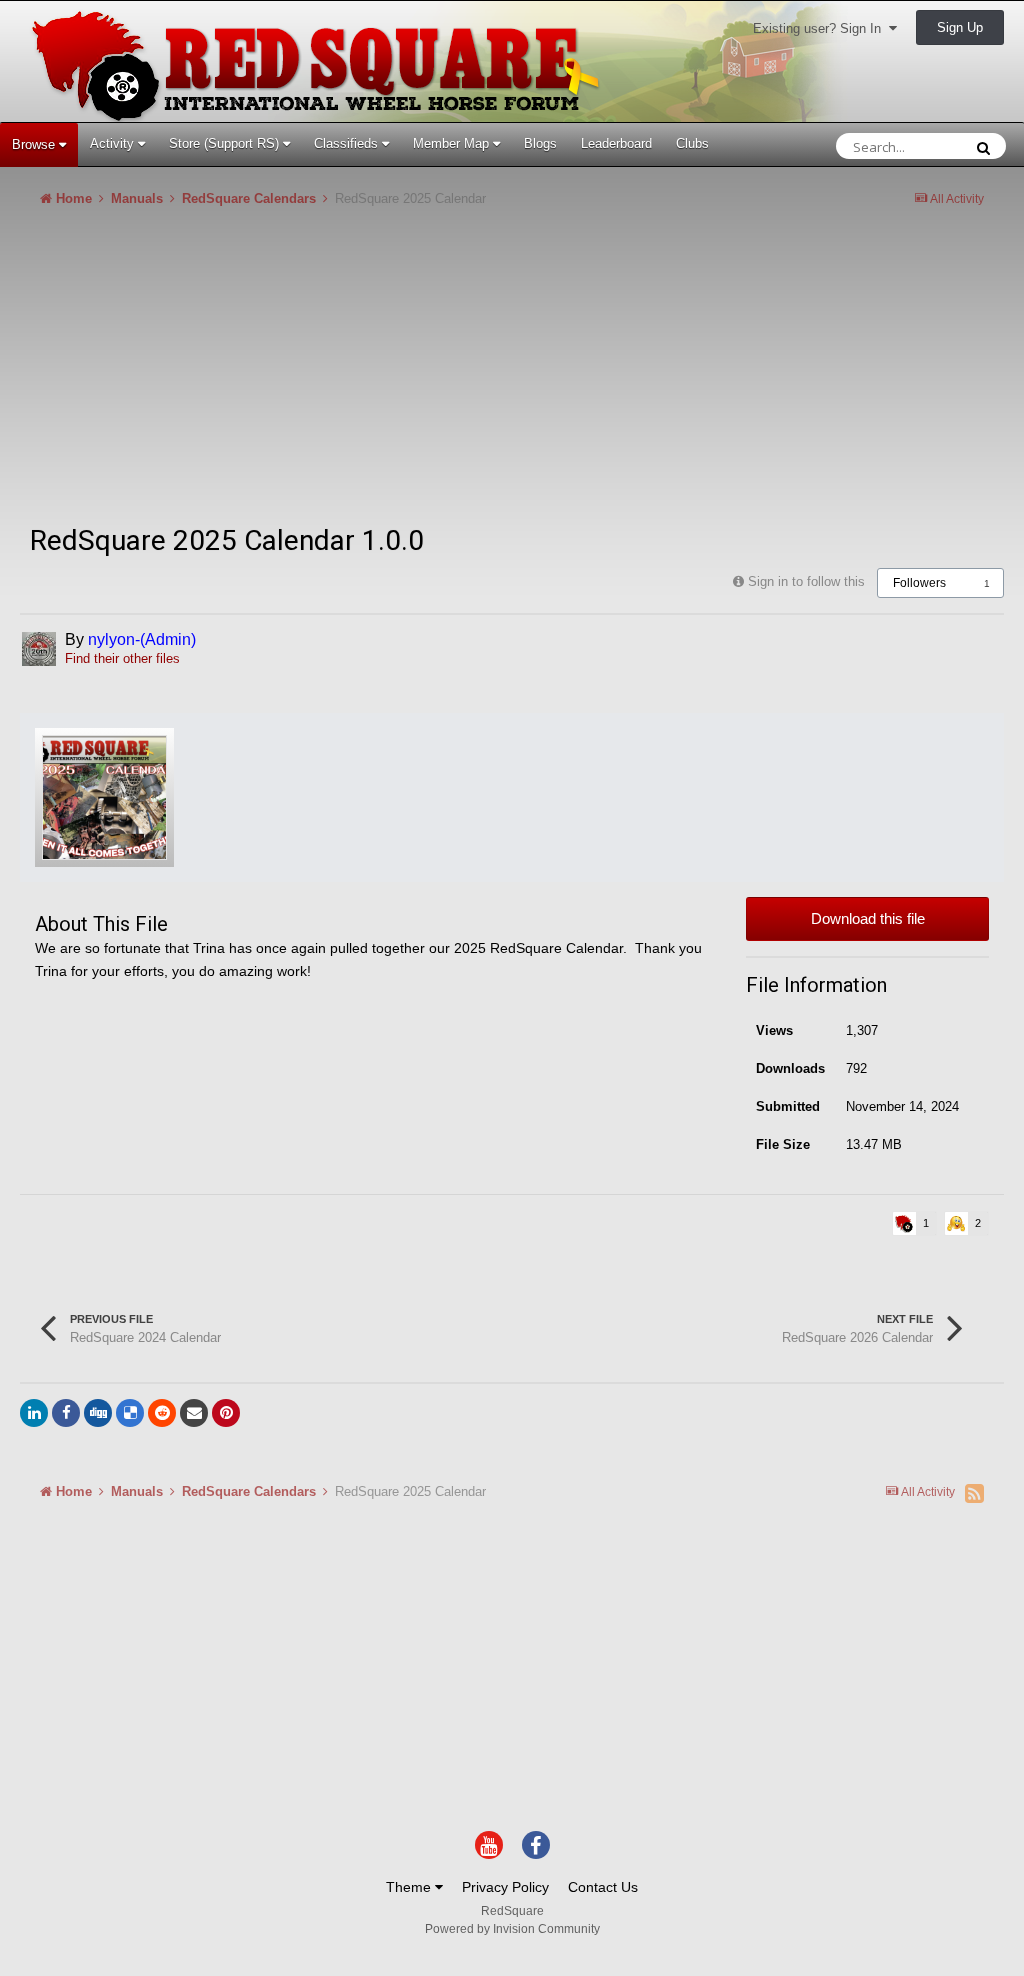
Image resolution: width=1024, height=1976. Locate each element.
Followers (919, 583)
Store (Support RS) (226, 143)
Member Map (453, 143)
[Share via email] (194, 1413)
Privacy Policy (505, 1887)
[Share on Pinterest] (226, 1413)
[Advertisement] (254, 374)
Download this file (868, 918)
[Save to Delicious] (130, 1413)
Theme (410, 1887)
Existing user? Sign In (821, 28)
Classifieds (348, 143)
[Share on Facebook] (66, 1413)
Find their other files (122, 658)
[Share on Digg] (98, 1413)
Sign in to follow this (806, 581)
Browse (35, 144)
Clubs (692, 143)
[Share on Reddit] (162, 1413)
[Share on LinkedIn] (34, 1413)
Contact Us (603, 1887)
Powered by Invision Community (512, 1929)
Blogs (540, 143)
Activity (114, 143)
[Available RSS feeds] (974, 1493)
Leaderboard (616, 143)
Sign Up (960, 27)
